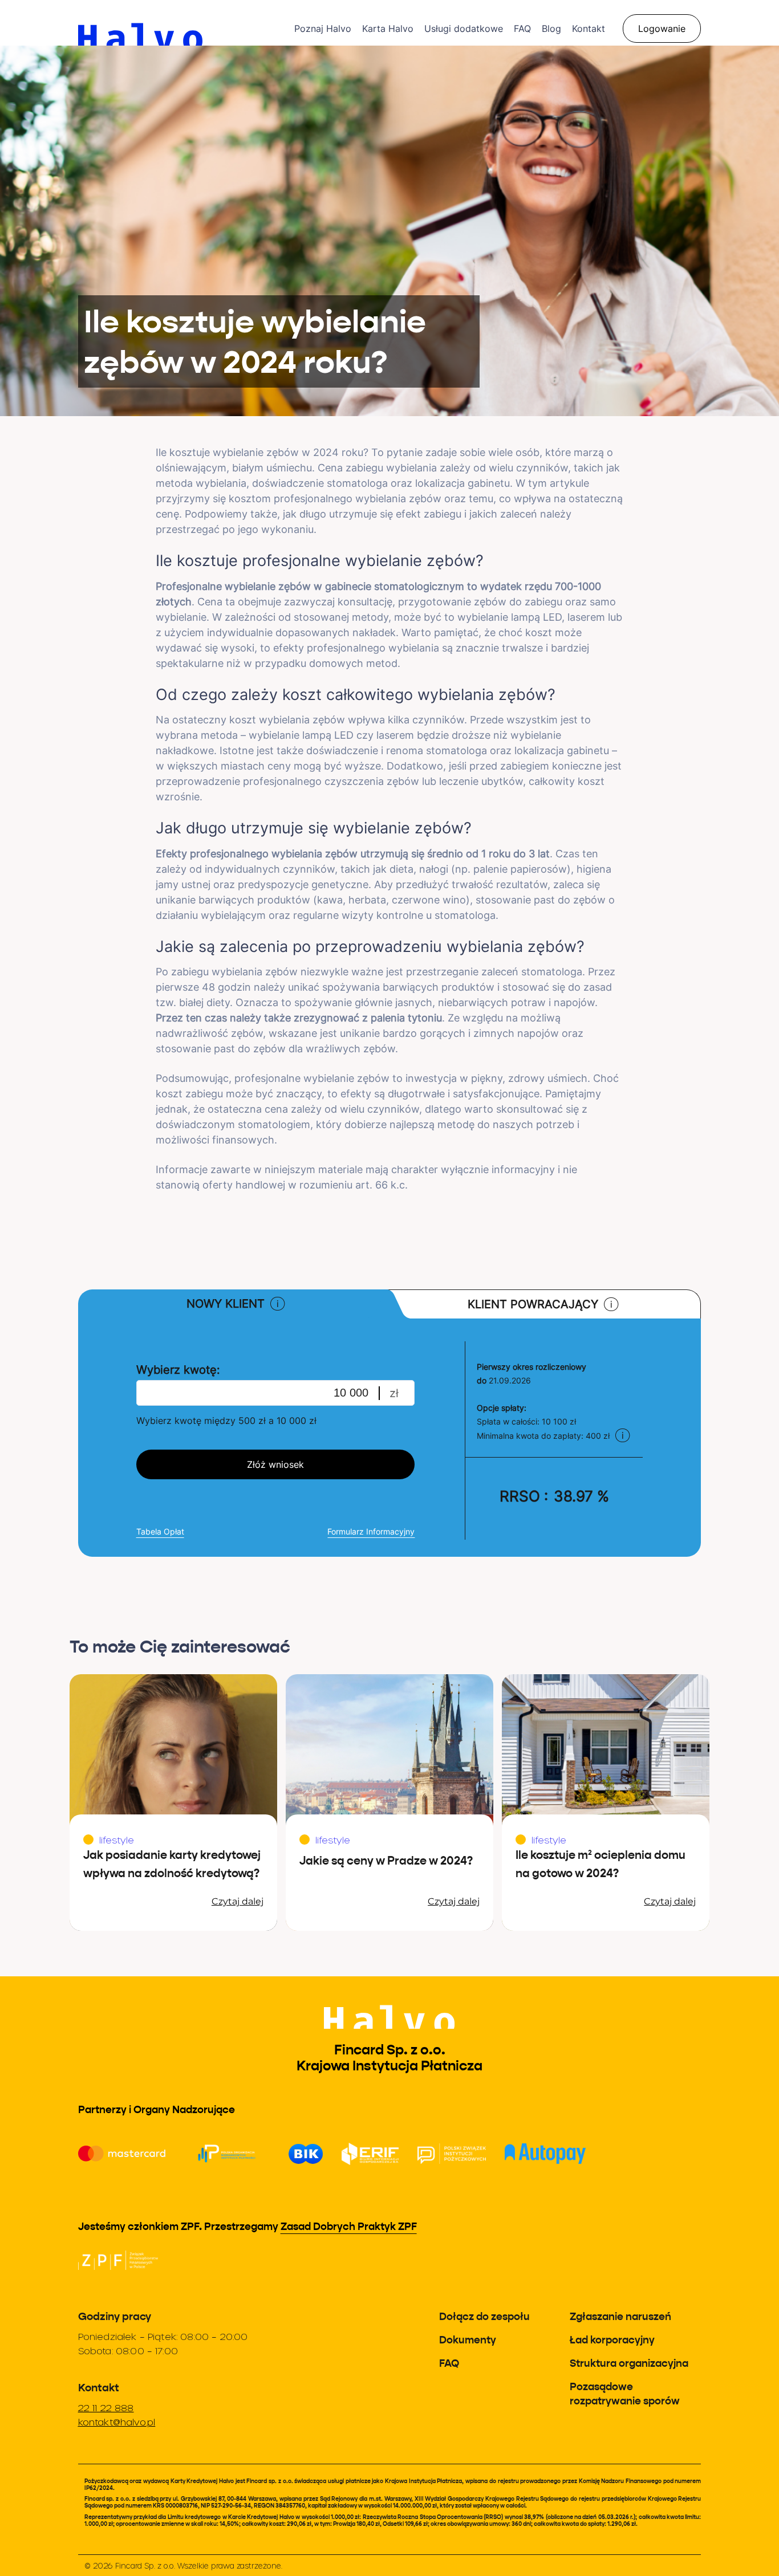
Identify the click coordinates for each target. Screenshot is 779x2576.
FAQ (522, 29)
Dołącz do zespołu (484, 2316)
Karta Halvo (388, 29)
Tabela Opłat (160, 1531)
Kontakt (589, 29)
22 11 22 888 (106, 2408)
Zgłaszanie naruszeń (620, 2316)
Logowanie (662, 29)
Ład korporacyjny (612, 2340)
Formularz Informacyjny (371, 1531)
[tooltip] (277, 1304)
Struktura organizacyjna (629, 2363)
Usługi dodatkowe (464, 29)
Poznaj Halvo (323, 29)
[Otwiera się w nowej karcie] (118, 2260)
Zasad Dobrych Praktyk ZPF (349, 2226)
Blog (551, 29)
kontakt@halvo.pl (117, 2422)
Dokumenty (468, 2340)
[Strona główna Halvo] (186, 23)
